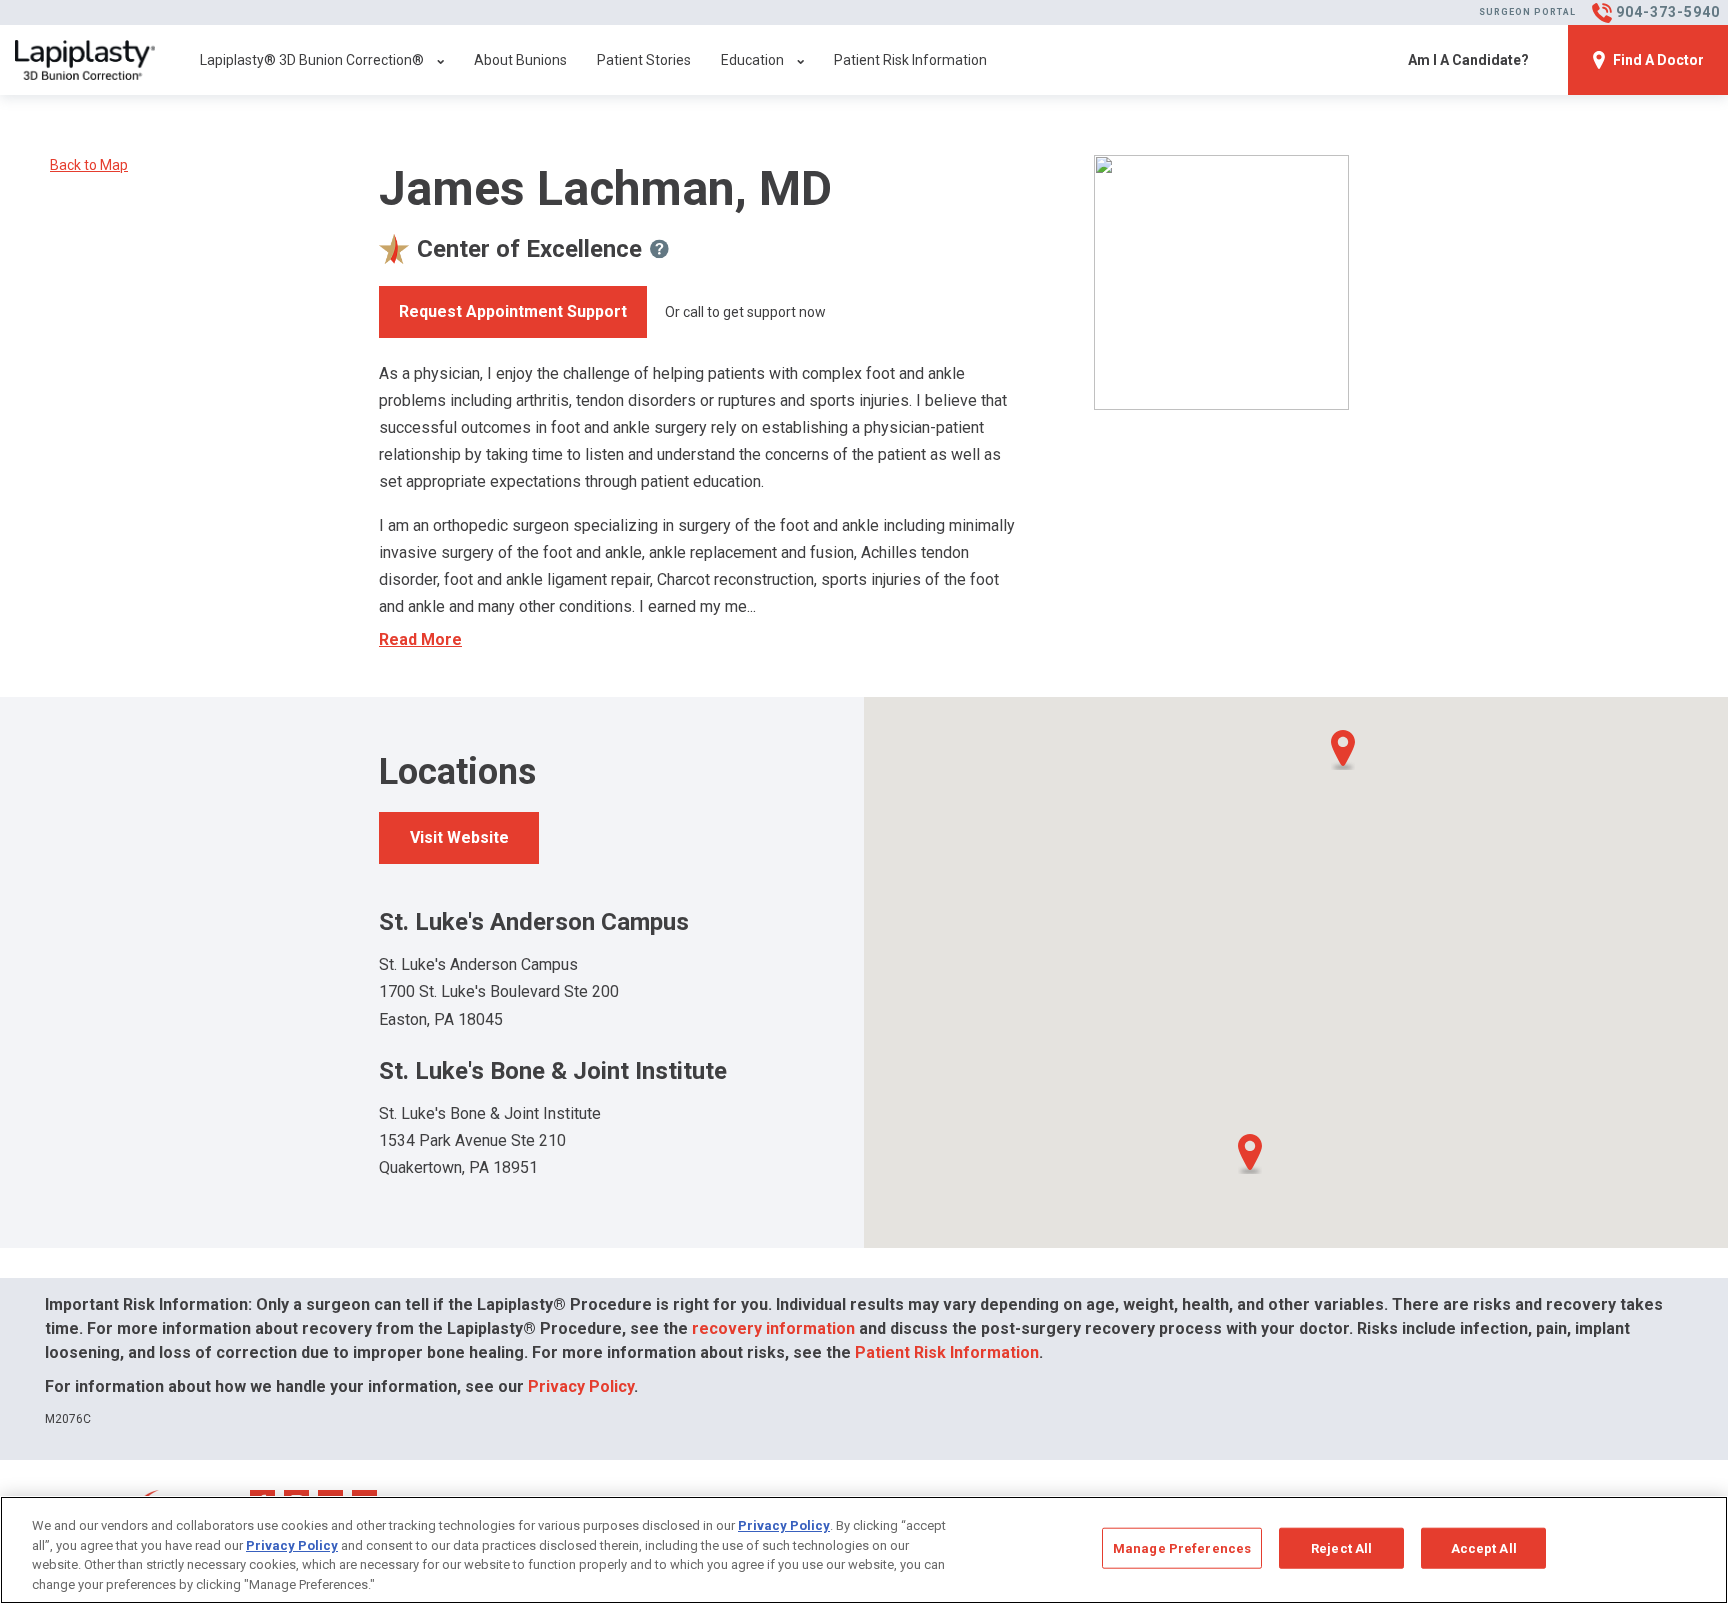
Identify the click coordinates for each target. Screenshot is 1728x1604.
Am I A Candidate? (1468, 60)
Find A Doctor (1658, 60)
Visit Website (459, 837)
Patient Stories (644, 60)
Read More (420, 639)
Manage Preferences (1182, 1548)
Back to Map (89, 165)
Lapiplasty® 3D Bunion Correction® (312, 60)
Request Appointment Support (513, 311)
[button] (1250, 1154)
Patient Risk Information (910, 60)
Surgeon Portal (1527, 12)
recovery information (773, 1328)
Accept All (1484, 1548)
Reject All (1341, 1548)
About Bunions (520, 60)
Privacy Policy (581, 1386)
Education (752, 60)
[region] (864, 1550)
